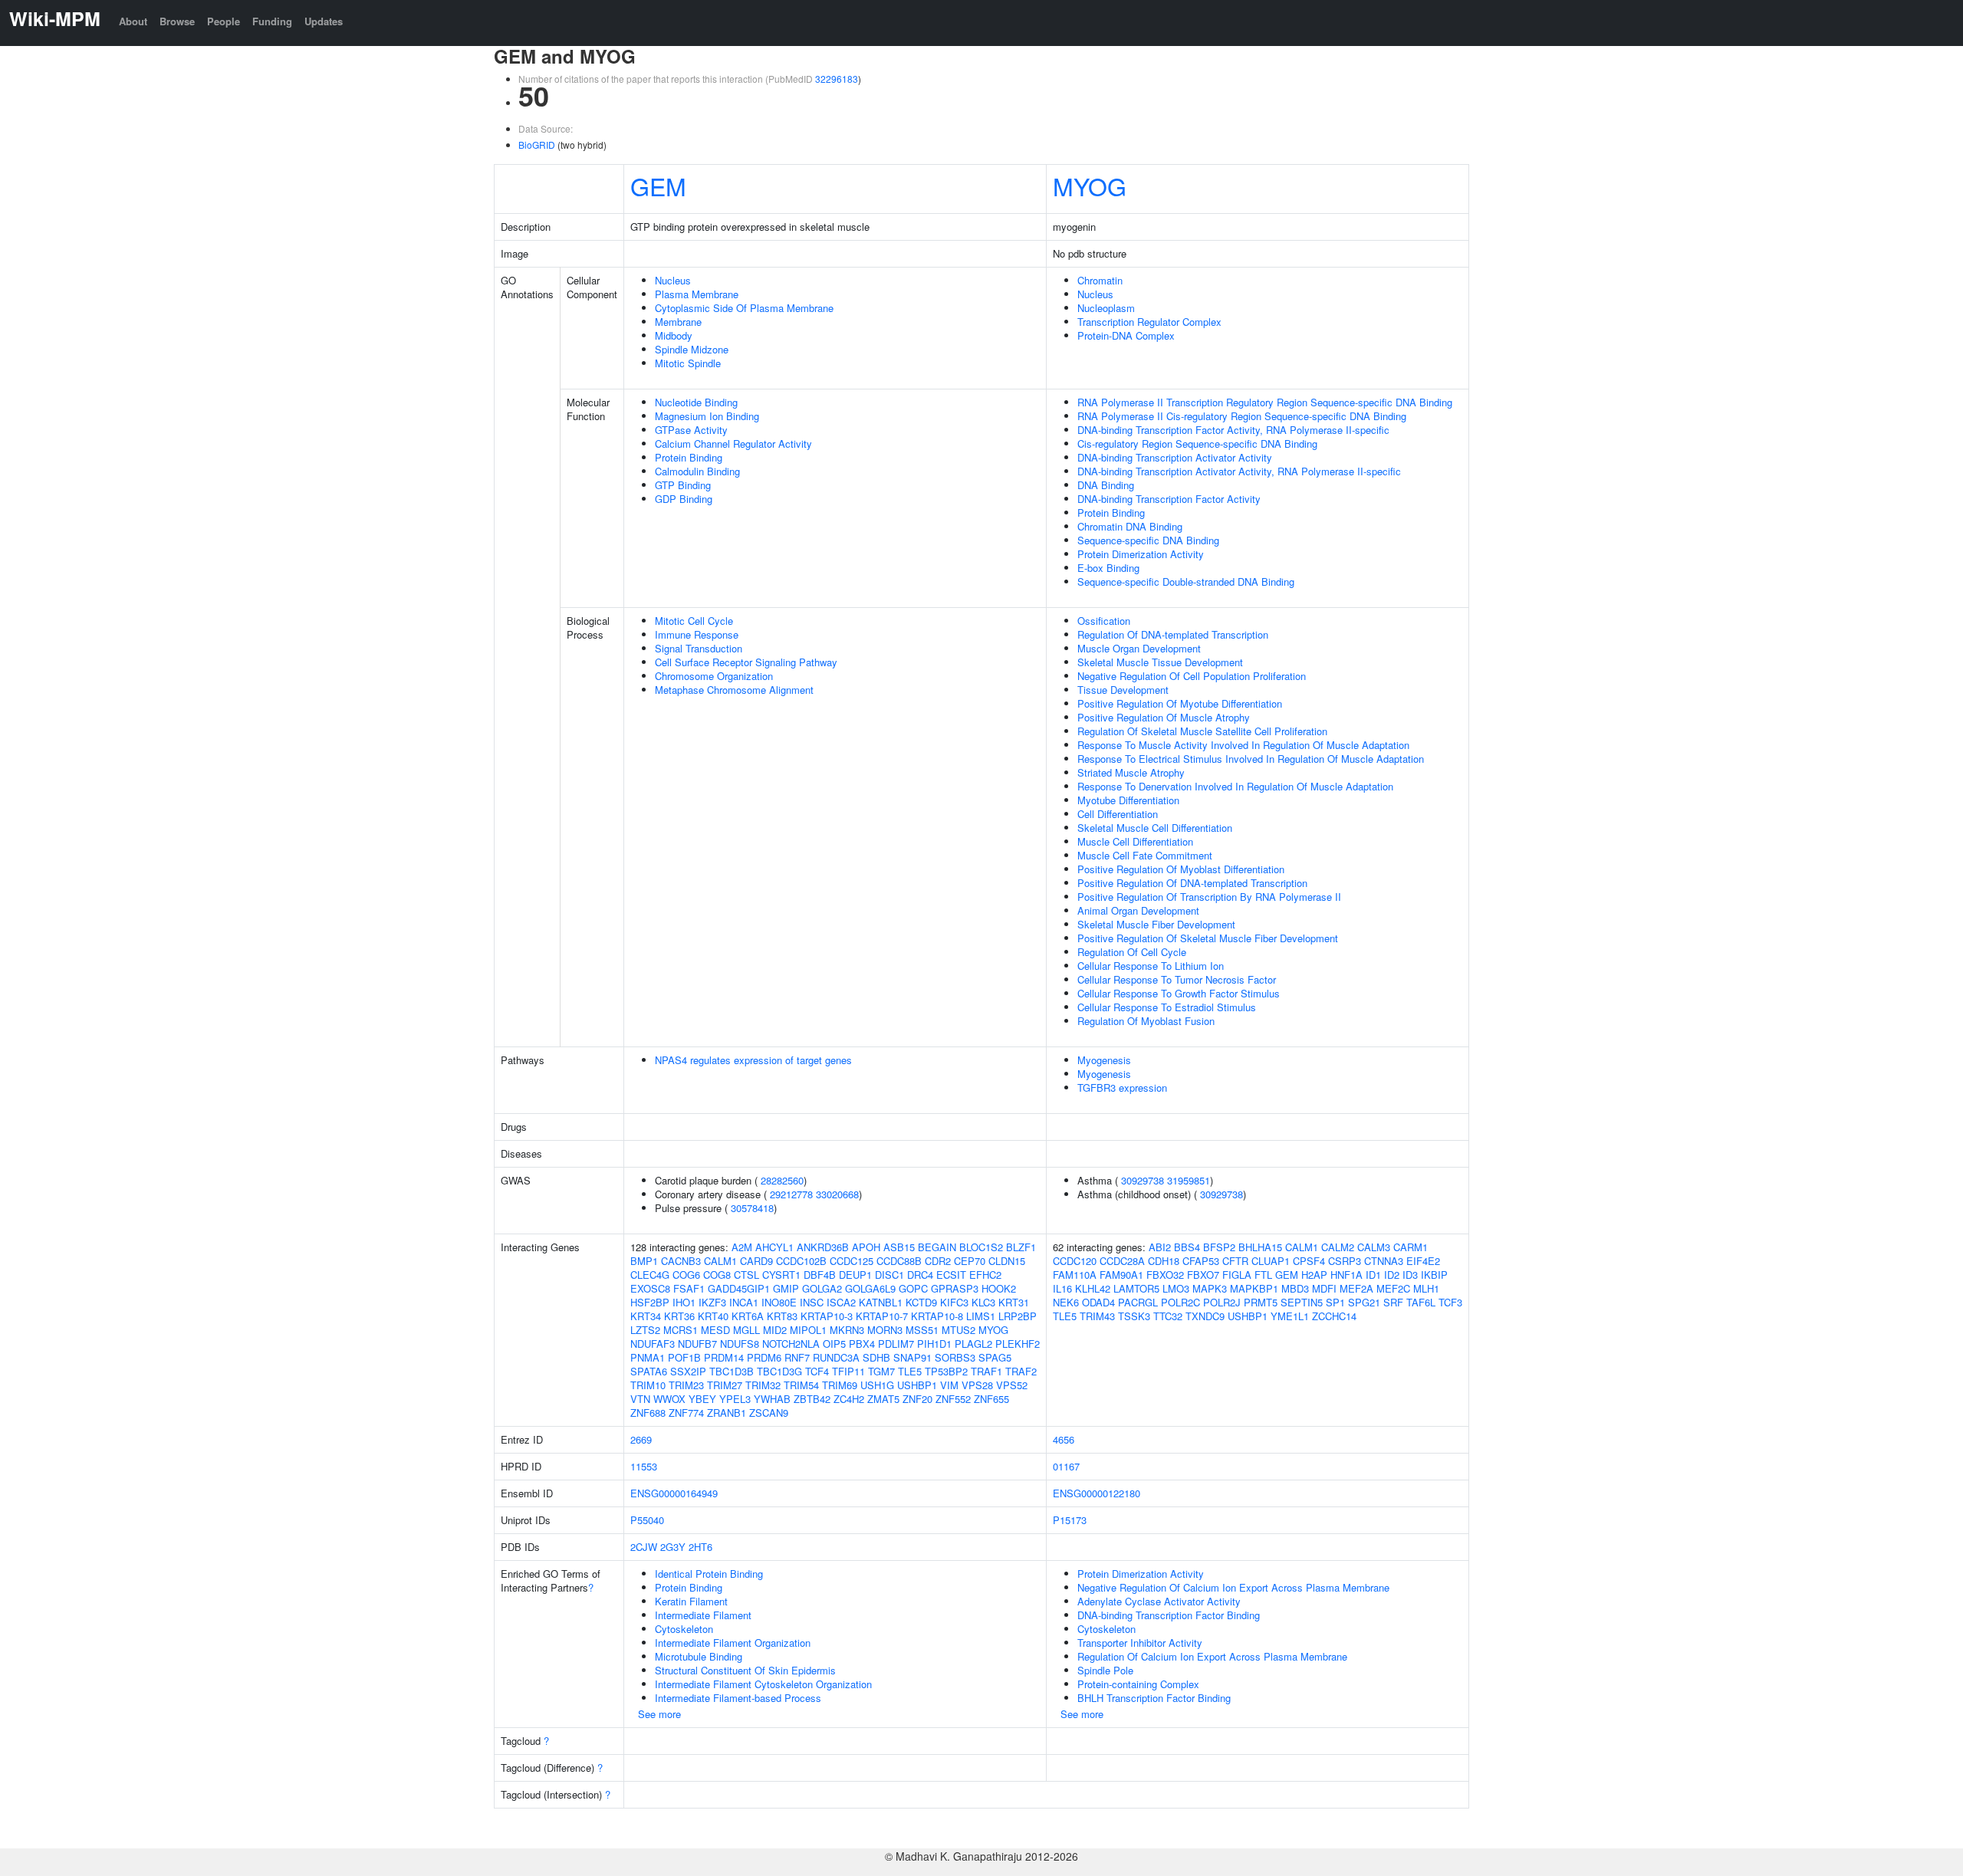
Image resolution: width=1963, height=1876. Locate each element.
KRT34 (646, 1316)
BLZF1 (1021, 1247)
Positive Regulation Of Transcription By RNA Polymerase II (1209, 897)
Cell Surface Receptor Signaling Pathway (746, 662)
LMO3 (1176, 1288)
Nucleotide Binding (696, 402)
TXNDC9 (1205, 1316)
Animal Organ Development (1138, 910)
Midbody (674, 335)
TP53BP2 (946, 1371)
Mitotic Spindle (688, 363)
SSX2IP (688, 1371)
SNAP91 (912, 1357)
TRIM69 (840, 1385)
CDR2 (938, 1261)
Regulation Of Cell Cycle (1132, 952)
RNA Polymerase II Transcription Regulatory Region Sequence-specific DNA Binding (1265, 402)
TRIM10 (648, 1385)
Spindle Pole (1105, 1670)
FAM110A (1075, 1275)
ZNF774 (686, 1413)
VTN (640, 1399)
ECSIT (951, 1275)
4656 (1064, 1439)
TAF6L (1421, 1302)
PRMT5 (1261, 1302)
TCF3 (1450, 1302)
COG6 (686, 1275)
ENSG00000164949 (674, 1493)
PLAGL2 (973, 1344)
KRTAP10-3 (827, 1316)
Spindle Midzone (692, 349)
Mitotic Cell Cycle (694, 621)
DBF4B (820, 1275)
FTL (1263, 1275)
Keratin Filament (691, 1601)
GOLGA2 (822, 1288)
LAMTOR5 (1136, 1288)
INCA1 (744, 1302)
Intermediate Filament (703, 1615)
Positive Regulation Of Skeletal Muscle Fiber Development (1208, 938)
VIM (949, 1385)
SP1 (1335, 1302)
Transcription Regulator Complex (1149, 322)
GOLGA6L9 (870, 1288)
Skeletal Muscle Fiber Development (1156, 924)
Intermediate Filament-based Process (738, 1698)
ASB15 (899, 1247)
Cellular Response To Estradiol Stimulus (1167, 1007)
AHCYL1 (774, 1247)
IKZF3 (712, 1302)
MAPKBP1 (1254, 1288)
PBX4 (862, 1344)
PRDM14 (724, 1357)
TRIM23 (686, 1385)
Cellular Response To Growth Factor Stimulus (1179, 993)
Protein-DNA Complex (1126, 335)
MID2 (775, 1330)
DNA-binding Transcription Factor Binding (1169, 1615)
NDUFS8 (740, 1344)
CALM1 (720, 1261)
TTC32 (1168, 1316)
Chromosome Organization (714, 676)
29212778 (791, 1194)
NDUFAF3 (653, 1344)
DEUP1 (855, 1275)
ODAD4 (1098, 1302)
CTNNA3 (1384, 1261)
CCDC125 (852, 1261)
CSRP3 (1345, 1261)
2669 (641, 1439)
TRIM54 (801, 1385)
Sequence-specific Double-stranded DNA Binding (1186, 582)
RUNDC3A (836, 1357)
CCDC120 (1075, 1261)
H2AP (1314, 1275)
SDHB (876, 1357)
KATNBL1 (881, 1302)
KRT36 (679, 1316)
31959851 (1189, 1180)
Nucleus (673, 280)
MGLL (746, 1330)
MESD (715, 1330)
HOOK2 (999, 1288)
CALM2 (1338, 1247)
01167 (1066, 1466)
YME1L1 (1290, 1316)
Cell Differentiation (1118, 814)
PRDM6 (764, 1357)
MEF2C (1393, 1288)
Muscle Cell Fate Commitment (1145, 855)
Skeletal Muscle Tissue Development (1160, 662)
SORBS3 (955, 1357)
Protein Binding (689, 457)
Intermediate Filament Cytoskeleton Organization (763, 1684)
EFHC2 (985, 1275)
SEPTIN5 (1302, 1302)
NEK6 (1066, 1302)
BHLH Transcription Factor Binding (1154, 1698)
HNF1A (1346, 1275)
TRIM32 (763, 1385)
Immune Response (697, 634)
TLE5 (910, 1371)
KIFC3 (954, 1302)
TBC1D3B (732, 1371)
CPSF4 (1309, 1261)
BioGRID (537, 145)
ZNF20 (917, 1399)
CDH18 (1164, 1261)
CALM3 (1374, 1247)
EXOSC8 (650, 1288)
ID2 (1392, 1275)
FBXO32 (1165, 1275)
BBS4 (1187, 1247)
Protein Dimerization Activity (1141, 554)
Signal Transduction (699, 648)
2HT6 (700, 1547)
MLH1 (1426, 1288)
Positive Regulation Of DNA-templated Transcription (1192, 883)
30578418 (752, 1208)
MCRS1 (681, 1330)
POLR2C (1180, 1302)
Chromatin (1100, 280)
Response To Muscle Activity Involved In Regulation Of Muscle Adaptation (1243, 745)
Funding (272, 21)
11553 (644, 1466)
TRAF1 (986, 1371)
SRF (1393, 1302)
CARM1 (1411, 1247)
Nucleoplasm (1106, 308)
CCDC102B (801, 1261)
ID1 (1373, 1275)
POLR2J (1222, 1302)
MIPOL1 (808, 1330)
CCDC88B (899, 1261)
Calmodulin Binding (697, 471)
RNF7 (797, 1357)
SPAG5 (995, 1357)
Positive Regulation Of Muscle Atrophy (1164, 717)
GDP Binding (684, 499)
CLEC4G (650, 1275)
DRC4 (920, 1275)
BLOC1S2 (981, 1247)
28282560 (782, 1180)
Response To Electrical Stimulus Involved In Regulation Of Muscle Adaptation (1251, 759)
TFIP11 (848, 1371)
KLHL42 (1093, 1288)
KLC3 (983, 1302)
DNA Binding (1106, 485)
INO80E (779, 1302)
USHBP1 (917, 1385)
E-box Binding (1108, 568)
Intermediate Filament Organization (733, 1643)
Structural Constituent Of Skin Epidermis (745, 1670)
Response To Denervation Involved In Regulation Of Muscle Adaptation (1235, 786)
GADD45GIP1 (739, 1288)
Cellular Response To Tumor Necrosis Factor (1177, 979)
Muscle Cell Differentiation (1135, 841)
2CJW (644, 1547)
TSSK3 (1134, 1316)
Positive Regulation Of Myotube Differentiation (1180, 703)
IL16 (1062, 1288)
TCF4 (817, 1371)
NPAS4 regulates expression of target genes (753, 1060)
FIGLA (1237, 1275)
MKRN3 (847, 1330)
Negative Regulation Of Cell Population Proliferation (1192, 676)
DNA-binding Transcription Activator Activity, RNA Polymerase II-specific (1239, 471)
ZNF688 (648, 1413)
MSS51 (922, 1330)
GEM (658, 186)
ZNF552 (953, 1399)
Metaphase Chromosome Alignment (734, 690)
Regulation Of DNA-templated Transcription (1173, 634)
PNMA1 (648, 1357)
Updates (324, 21)
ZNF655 (991, 1399)
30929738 (1143, 1180)
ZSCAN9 (769, 1413)
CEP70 (970, 1261)
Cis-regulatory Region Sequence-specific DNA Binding (1197, 444)
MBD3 (1295, 1288)
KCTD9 (921, 1302)
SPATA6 (649, 1371)
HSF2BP (650, 1302)
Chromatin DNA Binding (1130, 526)
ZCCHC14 (1334, 1316)
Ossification (1104, 621)
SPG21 (1364, 1302)
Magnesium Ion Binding (707, 416)
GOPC (913, 1288)
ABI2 (1160, 1247)
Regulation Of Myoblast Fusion (1146, 1021)
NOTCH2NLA (791, 1344)
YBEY (702, 1399)
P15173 (1070, 1520)
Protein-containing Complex (1138, 1684)
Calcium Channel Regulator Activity (733, 444)
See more (659, 1714)
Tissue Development (1123, 690)
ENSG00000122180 (1097, 1493)
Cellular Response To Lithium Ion (1151, 966)
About (133, 21)
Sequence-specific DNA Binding (1148, 540)
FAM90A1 (1121, 1275)
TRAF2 (1021, 1371)
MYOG (1090, 186)
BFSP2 (1219, 1247)
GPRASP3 (955, 1288)
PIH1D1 (934, 1344)
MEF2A (1356, 1288)
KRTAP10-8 (937, 1316)
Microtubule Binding (699, 1656)
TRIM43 (1097, 1316)
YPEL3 (735, 1399)
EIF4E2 (1423, 1261)
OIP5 (834, 1344)
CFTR (1235, 1261)
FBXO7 (1203, 1275)
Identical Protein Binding (709, 1574)
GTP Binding (683, 485)
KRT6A (748, 1316)
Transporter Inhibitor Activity (1140, 1643)
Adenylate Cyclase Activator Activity (1159, 1601)
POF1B (684, 1357)
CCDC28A (1122, 1261)
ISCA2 (841, 1302)
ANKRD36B (823, 1247)
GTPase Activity (691, 430)
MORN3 (885, 1330)
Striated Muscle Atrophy (1131, 772)
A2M (742, 1247)
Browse (177, 21)
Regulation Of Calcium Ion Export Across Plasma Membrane (1212, 1656)
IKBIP (1434, 1275)
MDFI (1324, 1288)
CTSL (746, 1275)
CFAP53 (1201, 1261)
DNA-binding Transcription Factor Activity (1169, 499)
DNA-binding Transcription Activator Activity (1175, 457)
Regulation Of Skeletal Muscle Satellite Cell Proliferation (1202, 731)
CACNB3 (681, 1261)
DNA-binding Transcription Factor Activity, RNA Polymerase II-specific (1233, 430)
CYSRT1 (781, 1275)
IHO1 (684, 1302)
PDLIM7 (896, 1344)
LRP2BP (1018, 1316)
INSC (812, 1302)
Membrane (678, 322)
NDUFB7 (697, 1344)
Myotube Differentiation (1128, 800)
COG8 (717, 1275)
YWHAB (772, 1399)
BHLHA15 (1260, 1247)
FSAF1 (689, 1288)
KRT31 (1014, 1302)
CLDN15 (1007, 1261)
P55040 (647, 1520)
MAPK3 (1210, 1288)
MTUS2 (958, 1330)
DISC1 (889, 1275)
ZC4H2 (849, 1399)
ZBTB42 (812, 1399)
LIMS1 (981, 1316)
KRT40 (713, 1316)
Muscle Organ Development (1139, 648)
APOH (866, 1247)
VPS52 (1012, 1385)
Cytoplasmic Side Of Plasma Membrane (744, 308)
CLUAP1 (1271, 1261)
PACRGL (1138, 1302)
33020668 (837, 1194)
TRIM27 (725, 1385)
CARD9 (756, 1261)
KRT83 (782, 1316)
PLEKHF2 (1018, 1344)
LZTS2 (645, 1330)
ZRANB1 (727, 1413)
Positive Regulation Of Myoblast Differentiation (1181, 869)
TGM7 (881, 1371)
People (224, 21)
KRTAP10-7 (882, 1316)
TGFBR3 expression (1122, 1087)
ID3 (1410, 1275)
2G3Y (673, 1547)
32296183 (837, 79)
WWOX (669, 1399)
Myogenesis (1104, 1060)
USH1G (877, 1385)
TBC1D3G (779, 1371)
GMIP (786, 1288)
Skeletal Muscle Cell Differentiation (1155, 828)
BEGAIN (937, 1247)
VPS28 (977, 1385)
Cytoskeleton (684, 1629)
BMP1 (644, 1261)
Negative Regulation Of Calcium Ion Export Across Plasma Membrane (1233, 1587)
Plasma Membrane (697, 294)
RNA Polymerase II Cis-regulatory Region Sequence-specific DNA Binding (1242, 416)
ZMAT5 (883, 1399)
